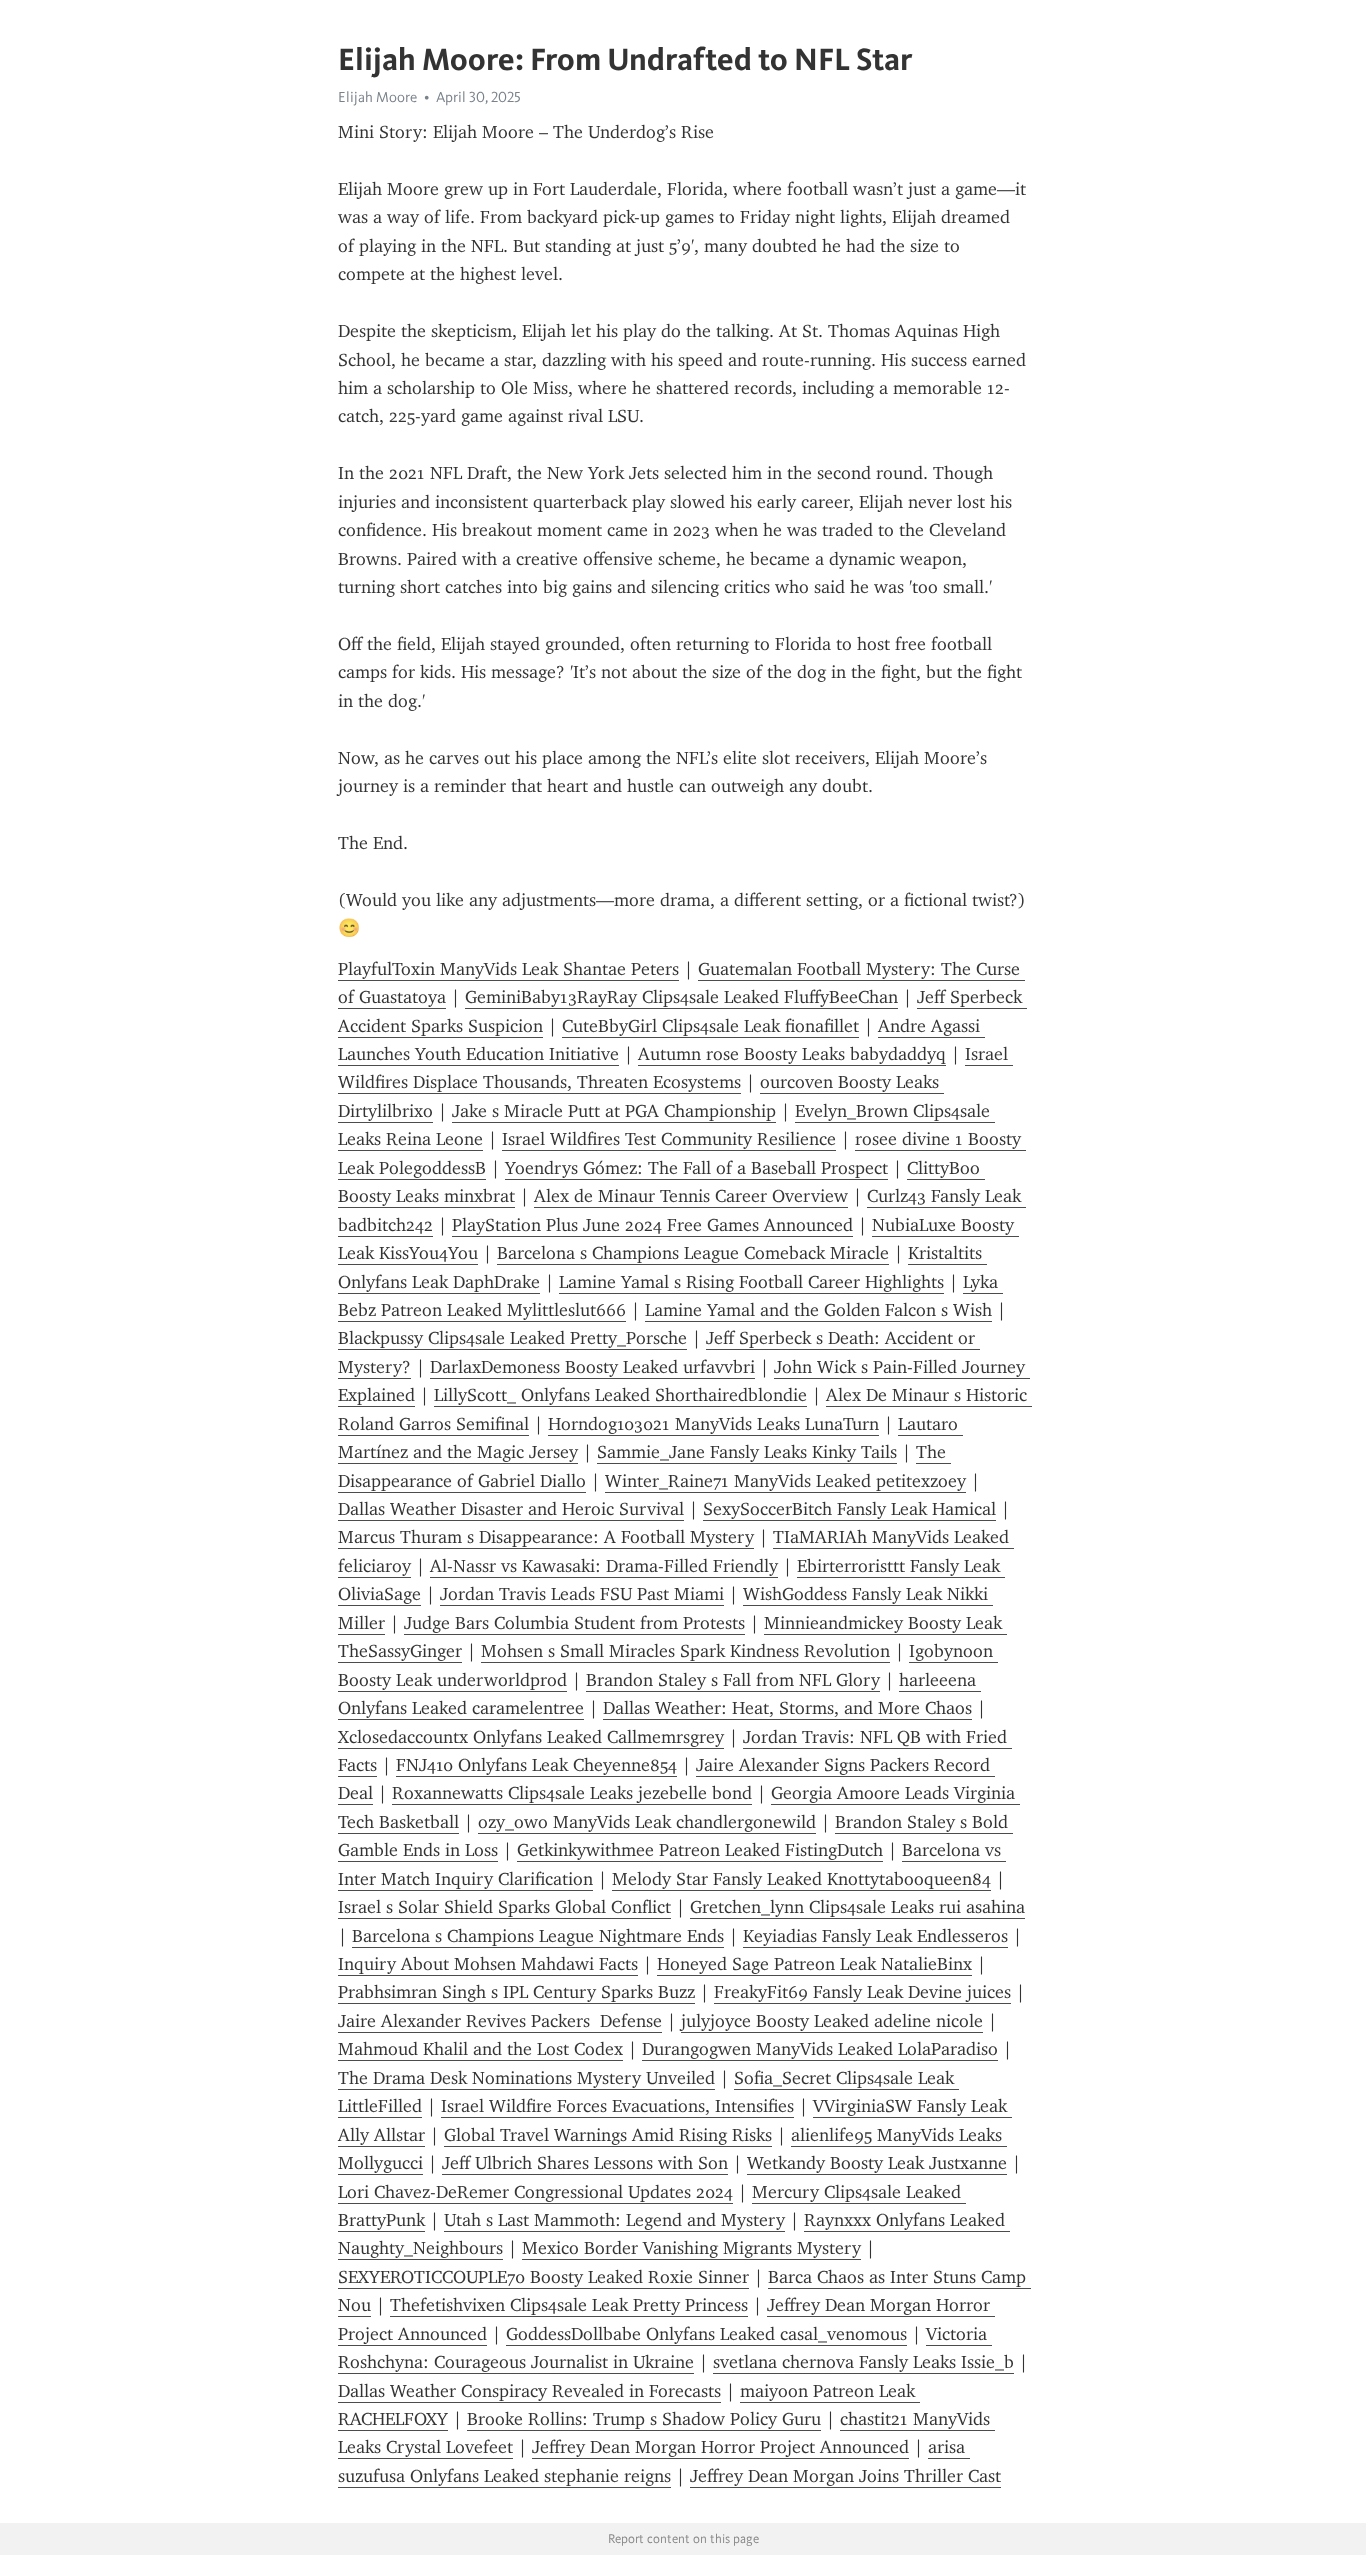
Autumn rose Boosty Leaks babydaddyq (792, 1054)
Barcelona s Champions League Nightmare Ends (538, 1936)
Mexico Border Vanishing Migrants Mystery (691, 2248)
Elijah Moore (377, 97)
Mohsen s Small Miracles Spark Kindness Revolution (685, 1651)
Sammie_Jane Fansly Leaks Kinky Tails (747, 1452)
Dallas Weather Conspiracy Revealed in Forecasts (529, 2391)
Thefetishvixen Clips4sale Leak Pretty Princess (569, 2305)
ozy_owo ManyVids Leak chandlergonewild (647, 1822)
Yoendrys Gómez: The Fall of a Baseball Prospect (696, 1168)
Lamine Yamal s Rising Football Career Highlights (751, 1282)
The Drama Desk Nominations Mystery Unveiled (526, 2078)
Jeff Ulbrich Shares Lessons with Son (585, 2163)
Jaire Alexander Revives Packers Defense (500, 2021)
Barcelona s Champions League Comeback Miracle (693, 1253)
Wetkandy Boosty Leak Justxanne (877, 2163)
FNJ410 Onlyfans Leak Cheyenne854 (536, 1765)
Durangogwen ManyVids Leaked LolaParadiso (820, 2049)
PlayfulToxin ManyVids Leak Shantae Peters (508, 969)
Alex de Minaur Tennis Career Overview (691, 1196)
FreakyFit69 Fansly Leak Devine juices (862, 1992)
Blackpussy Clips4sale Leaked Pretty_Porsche (512, 1338)
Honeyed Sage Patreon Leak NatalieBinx (814, 1964)
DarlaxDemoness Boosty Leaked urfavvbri (592, 1367)
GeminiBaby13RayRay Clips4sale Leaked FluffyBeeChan (681, 997)
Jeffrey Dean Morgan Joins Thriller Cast (845, 2476)
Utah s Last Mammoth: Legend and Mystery (614, 2220)
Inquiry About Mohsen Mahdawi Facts (488, 1964)
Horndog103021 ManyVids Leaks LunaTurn (713, 1424)
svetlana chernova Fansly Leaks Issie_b (863, 2362)
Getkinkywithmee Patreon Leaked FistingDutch (700, 1850)
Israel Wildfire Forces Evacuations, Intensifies (617, 2106)
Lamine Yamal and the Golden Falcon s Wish (818, 1310)
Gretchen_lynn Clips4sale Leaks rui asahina (857, 1907)
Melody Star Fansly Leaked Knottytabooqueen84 (801, 1879)
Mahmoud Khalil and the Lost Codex (480, 2049)
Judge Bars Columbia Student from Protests (574, 1623)
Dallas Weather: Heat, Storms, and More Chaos (787, 1708)
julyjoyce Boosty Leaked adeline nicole (832, 2021)
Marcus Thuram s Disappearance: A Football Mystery (546, 1537)
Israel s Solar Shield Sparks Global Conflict (504, 1907)
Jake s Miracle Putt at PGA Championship (614, 1111)
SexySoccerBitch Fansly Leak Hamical (849, 1509)
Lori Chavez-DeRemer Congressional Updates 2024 (535, 2192)
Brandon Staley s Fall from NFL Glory (733, 1680)
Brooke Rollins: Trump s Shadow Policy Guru (644, 2419)
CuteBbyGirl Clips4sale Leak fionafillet (710, 1026)
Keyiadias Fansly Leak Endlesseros (875, 1936)
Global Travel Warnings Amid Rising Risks (608, 2135)
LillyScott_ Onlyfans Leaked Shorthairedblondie (620, 1395)
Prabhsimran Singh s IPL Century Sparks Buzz (516, 1992)
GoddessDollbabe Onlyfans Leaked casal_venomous (706, 2334)
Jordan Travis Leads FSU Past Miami (582, 1594)
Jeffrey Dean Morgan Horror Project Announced (720, 2447)
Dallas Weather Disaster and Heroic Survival (511, 1509)
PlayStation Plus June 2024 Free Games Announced (652, 1225)
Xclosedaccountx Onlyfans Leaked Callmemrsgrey (531, 1737)
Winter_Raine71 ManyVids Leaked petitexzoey (785, 1481)
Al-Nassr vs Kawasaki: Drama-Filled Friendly (604, 1566)
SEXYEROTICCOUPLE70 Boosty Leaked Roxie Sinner (543, 2277)
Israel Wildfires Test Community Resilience (669, 1139)
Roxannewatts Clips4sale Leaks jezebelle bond (572, 1793)
